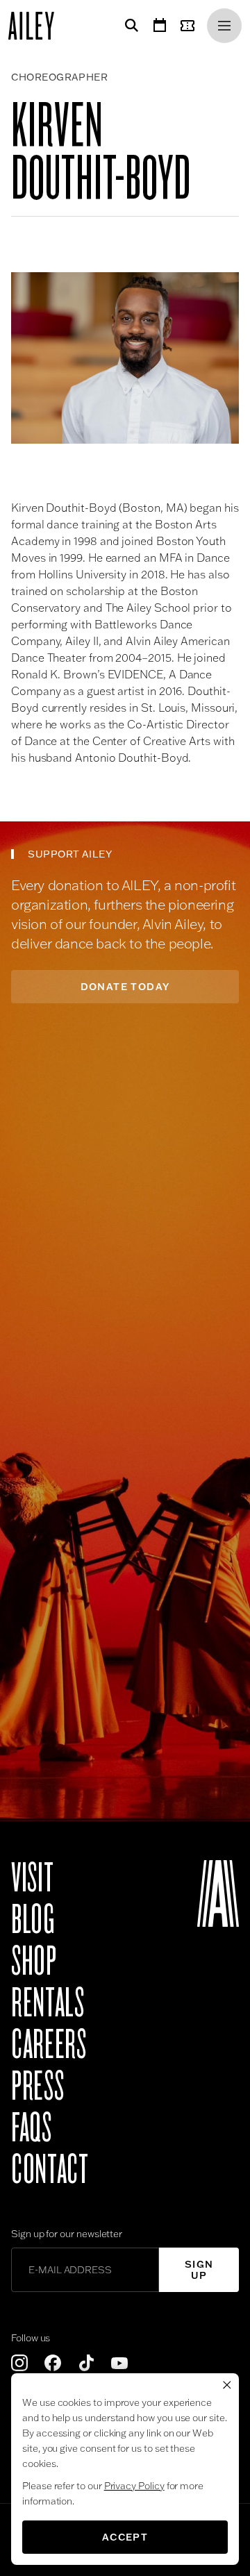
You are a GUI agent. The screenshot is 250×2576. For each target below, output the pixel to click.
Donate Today (125, 987)
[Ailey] (38, 26)
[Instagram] (19, 2363)
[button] (125, 358)
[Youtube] (119, 2363)
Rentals (48, 2003)
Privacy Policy (134, 2486)
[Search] (129, 26)
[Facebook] (53, 2363)
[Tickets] (190, 26)
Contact (50, 2170)
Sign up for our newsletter (67, 2234)
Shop (34, 1962)
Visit (32, 1878)
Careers (49, 2045)
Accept (125, 2537)
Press (37, 2086)
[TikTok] (86, 2363)
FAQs (32, 2128)
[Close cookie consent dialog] (227, 2385)
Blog (33, 1920)
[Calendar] (160, 26)
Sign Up (199, 2270)
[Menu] (224, 26)
